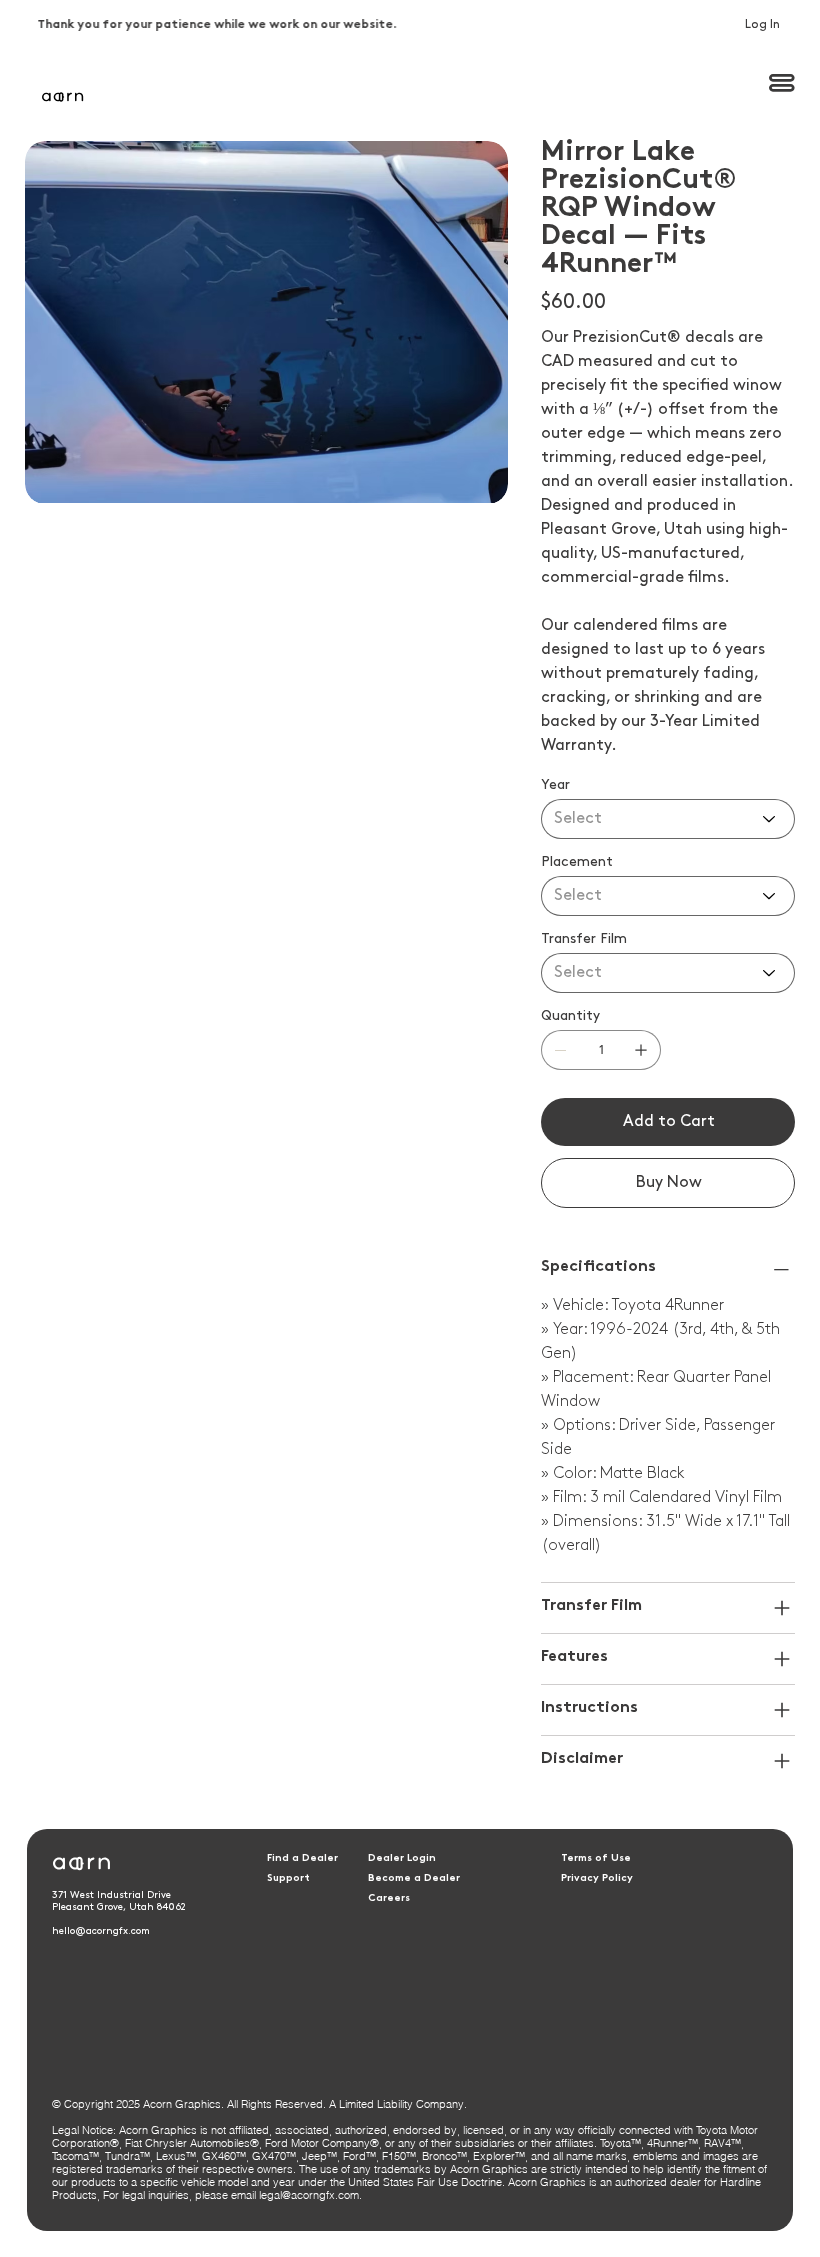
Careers (389, 1898)
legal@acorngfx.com (309, 2195)
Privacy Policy (597, 1878)
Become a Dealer (414, 1878)
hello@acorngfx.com (101, 1931)
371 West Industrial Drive (111, 1895)
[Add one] (641, 1050)
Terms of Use (596, 1858)
